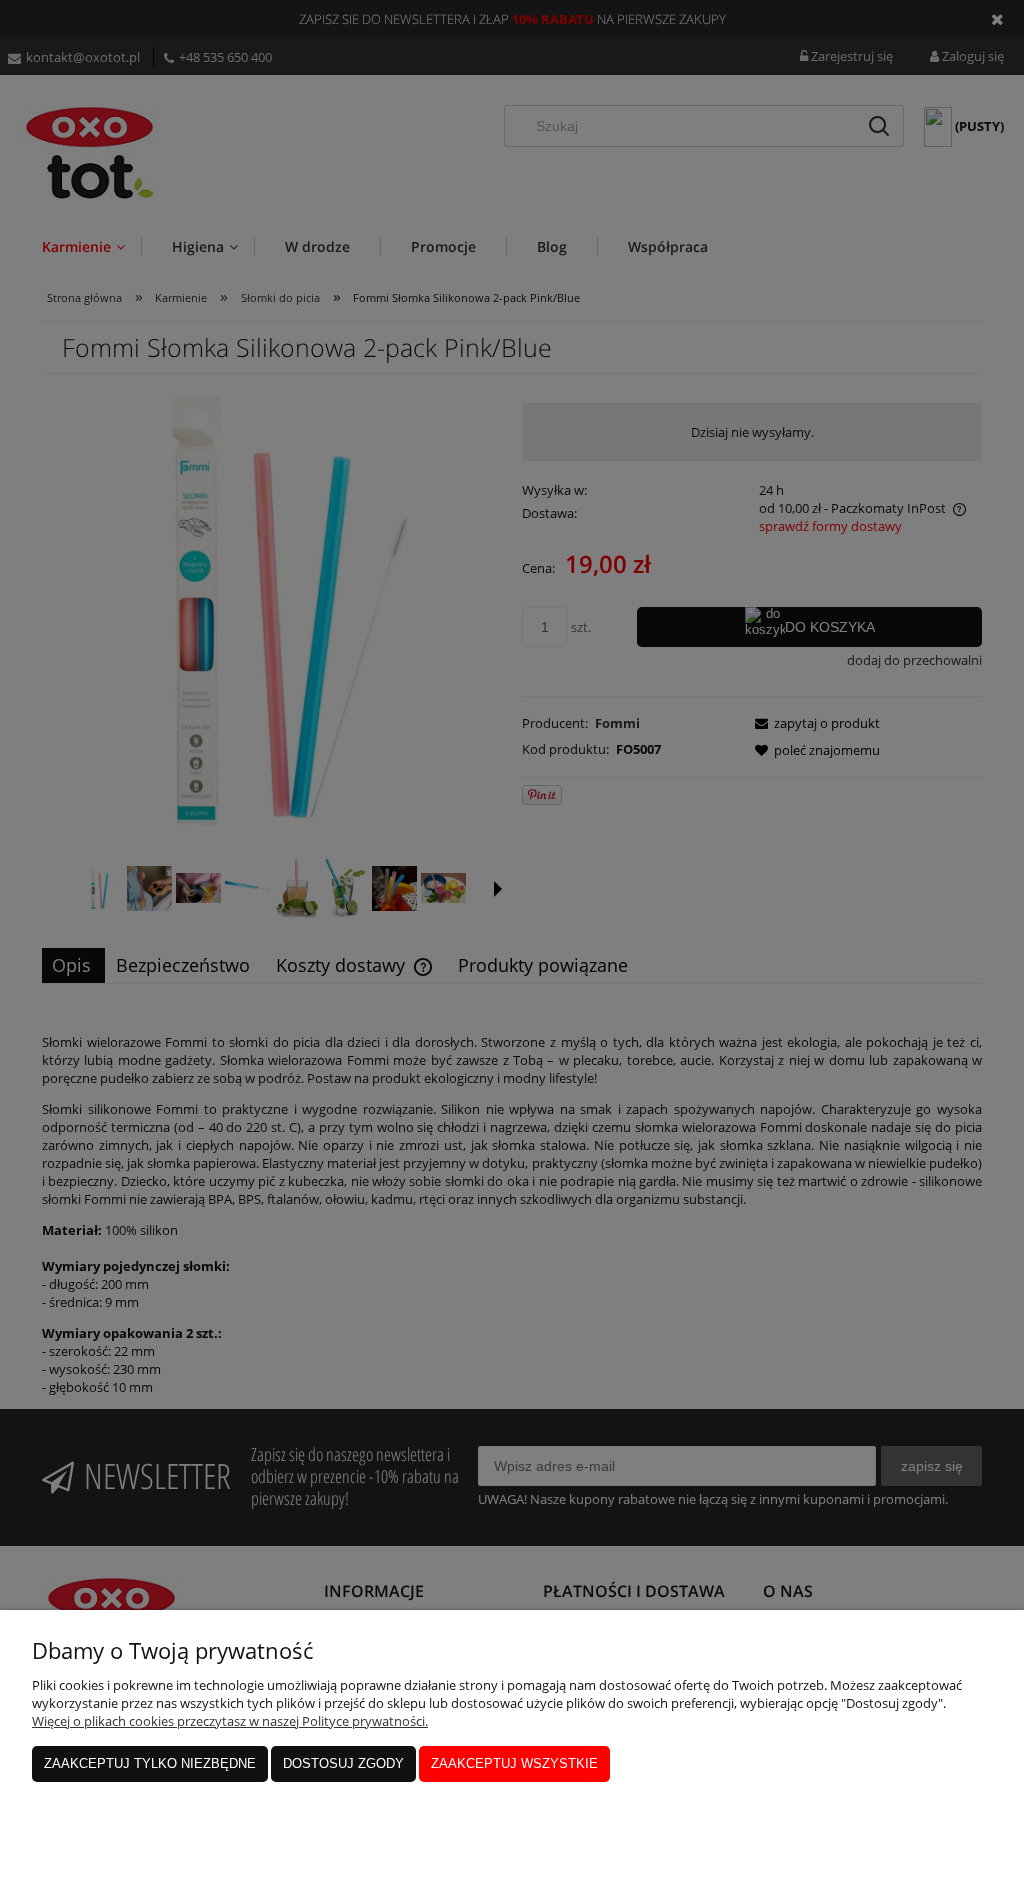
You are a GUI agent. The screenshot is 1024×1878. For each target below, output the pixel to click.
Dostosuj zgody (343, 1763)
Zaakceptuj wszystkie (514, 1763)
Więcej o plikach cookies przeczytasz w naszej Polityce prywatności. (230, 1721)
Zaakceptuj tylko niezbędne (150, 1763)
